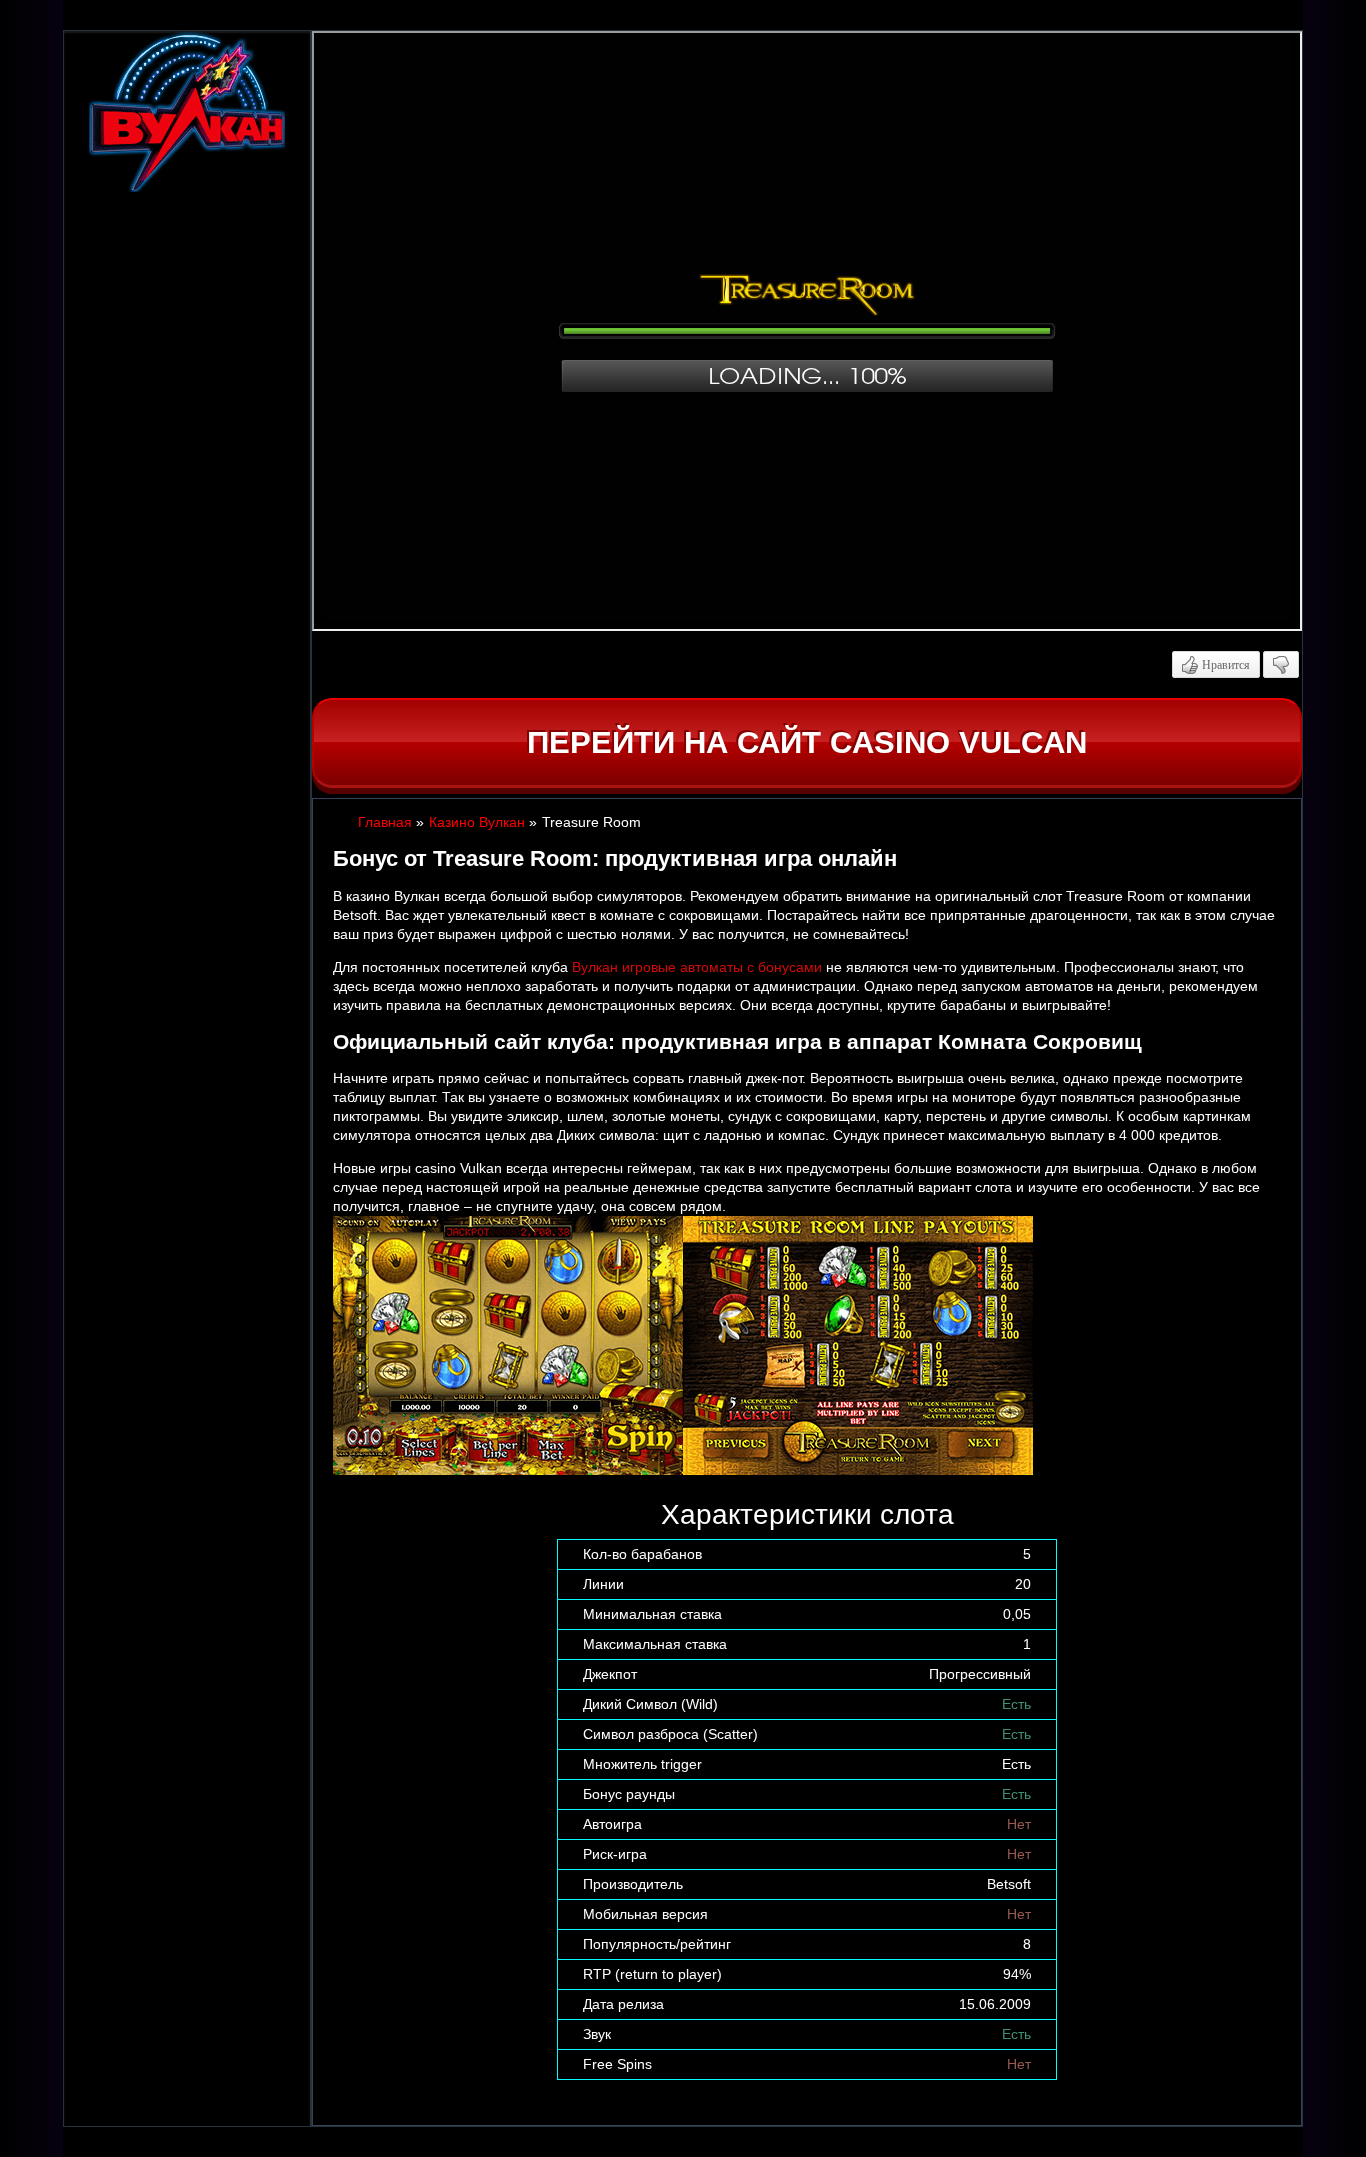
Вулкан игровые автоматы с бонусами (697, 967)
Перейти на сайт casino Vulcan (807, 742)
